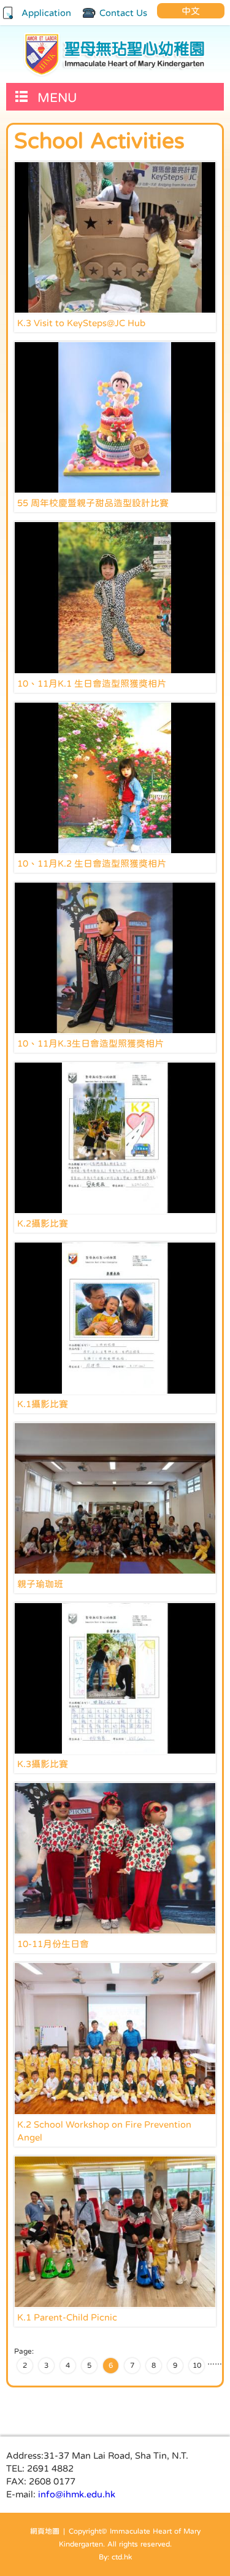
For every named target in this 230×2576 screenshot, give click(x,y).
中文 (191, 11)
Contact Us (123, 13)
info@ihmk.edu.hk (77, 2494)
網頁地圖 (45, 2531)
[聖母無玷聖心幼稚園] (115, 54)
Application (46, 13)
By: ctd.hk (115, 2557)
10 (197, 2365)
